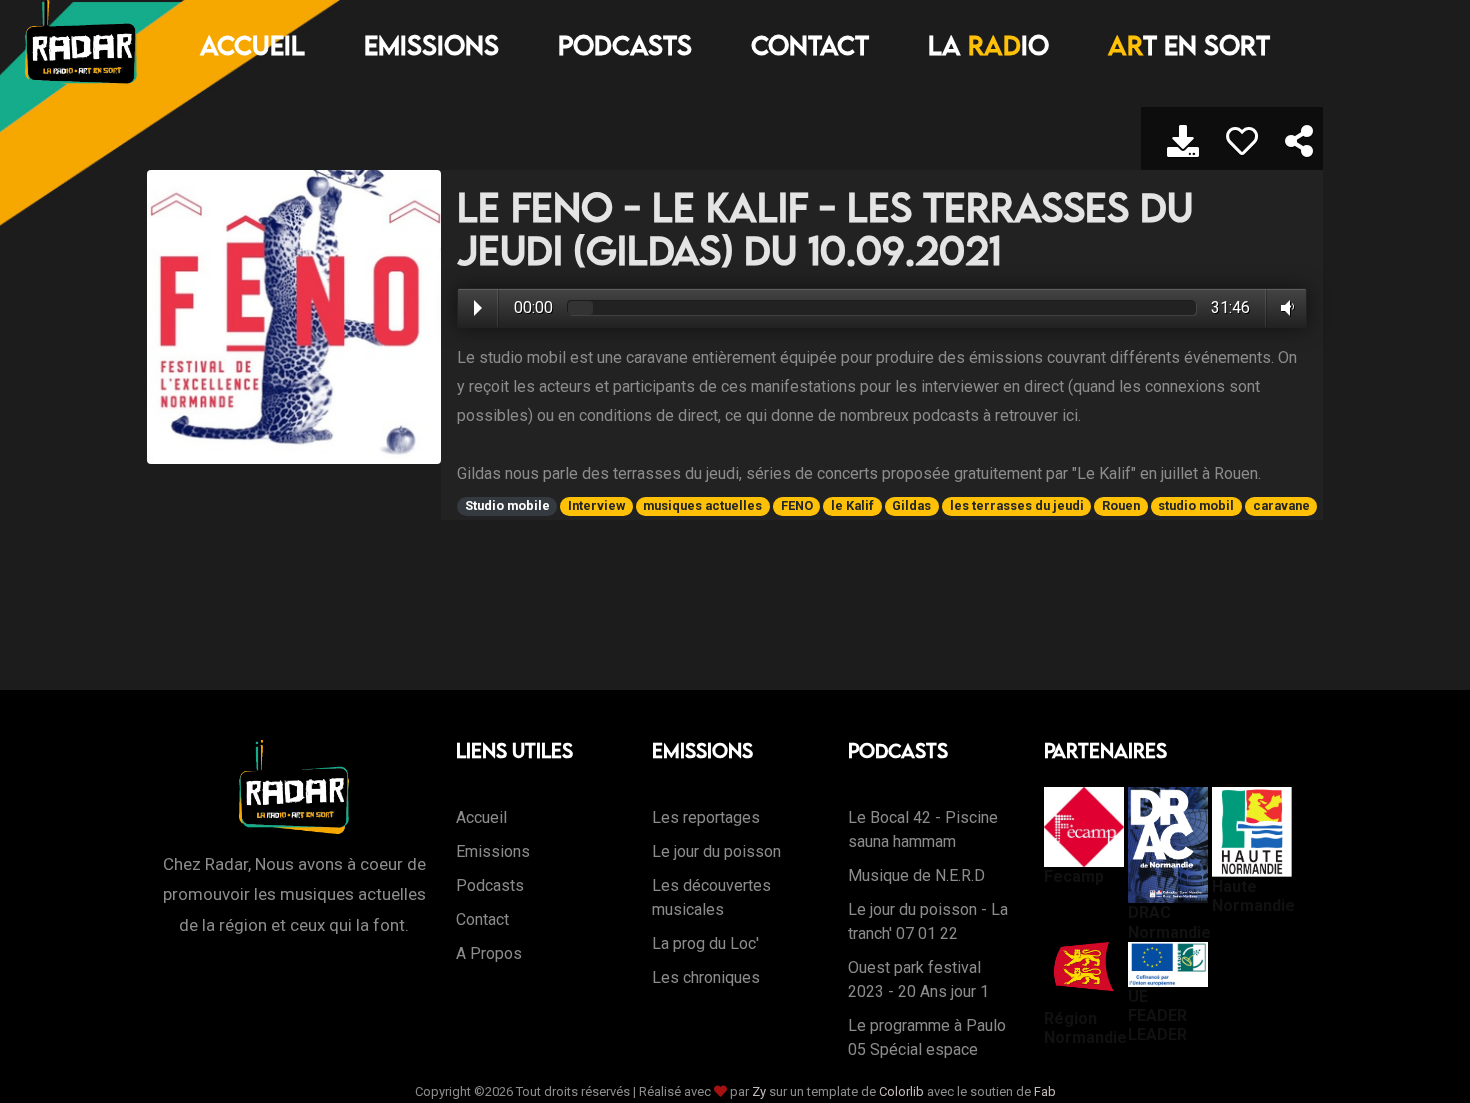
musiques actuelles (702, 505)
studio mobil (1196, 505)
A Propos (489, 953)
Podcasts (625, 45)
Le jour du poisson (716, 851)
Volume (1283, 308)
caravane (1281, 505)
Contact (810, 45)
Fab (1045, 1091)
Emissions (431, 45)
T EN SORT (1189, 45)
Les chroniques (706, 977)
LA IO (988, 45)
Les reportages (706, 817)
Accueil (252, 45)
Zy (759, 1091)
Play (478, 308)
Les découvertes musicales (711, 897)
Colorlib (901, 1091)
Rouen (1121, 505)
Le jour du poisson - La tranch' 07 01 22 (928, 921)
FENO (797, 505)
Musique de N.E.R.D (916, 875)
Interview (596, 505)
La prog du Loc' (705, 943)
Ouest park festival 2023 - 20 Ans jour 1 (918, 979)
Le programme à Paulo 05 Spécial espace (927, 1037)
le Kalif (852, 505)
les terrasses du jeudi (1017, 505)
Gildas (911, 505)
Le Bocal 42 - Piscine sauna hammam (923, 829)
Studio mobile (507, 505)
